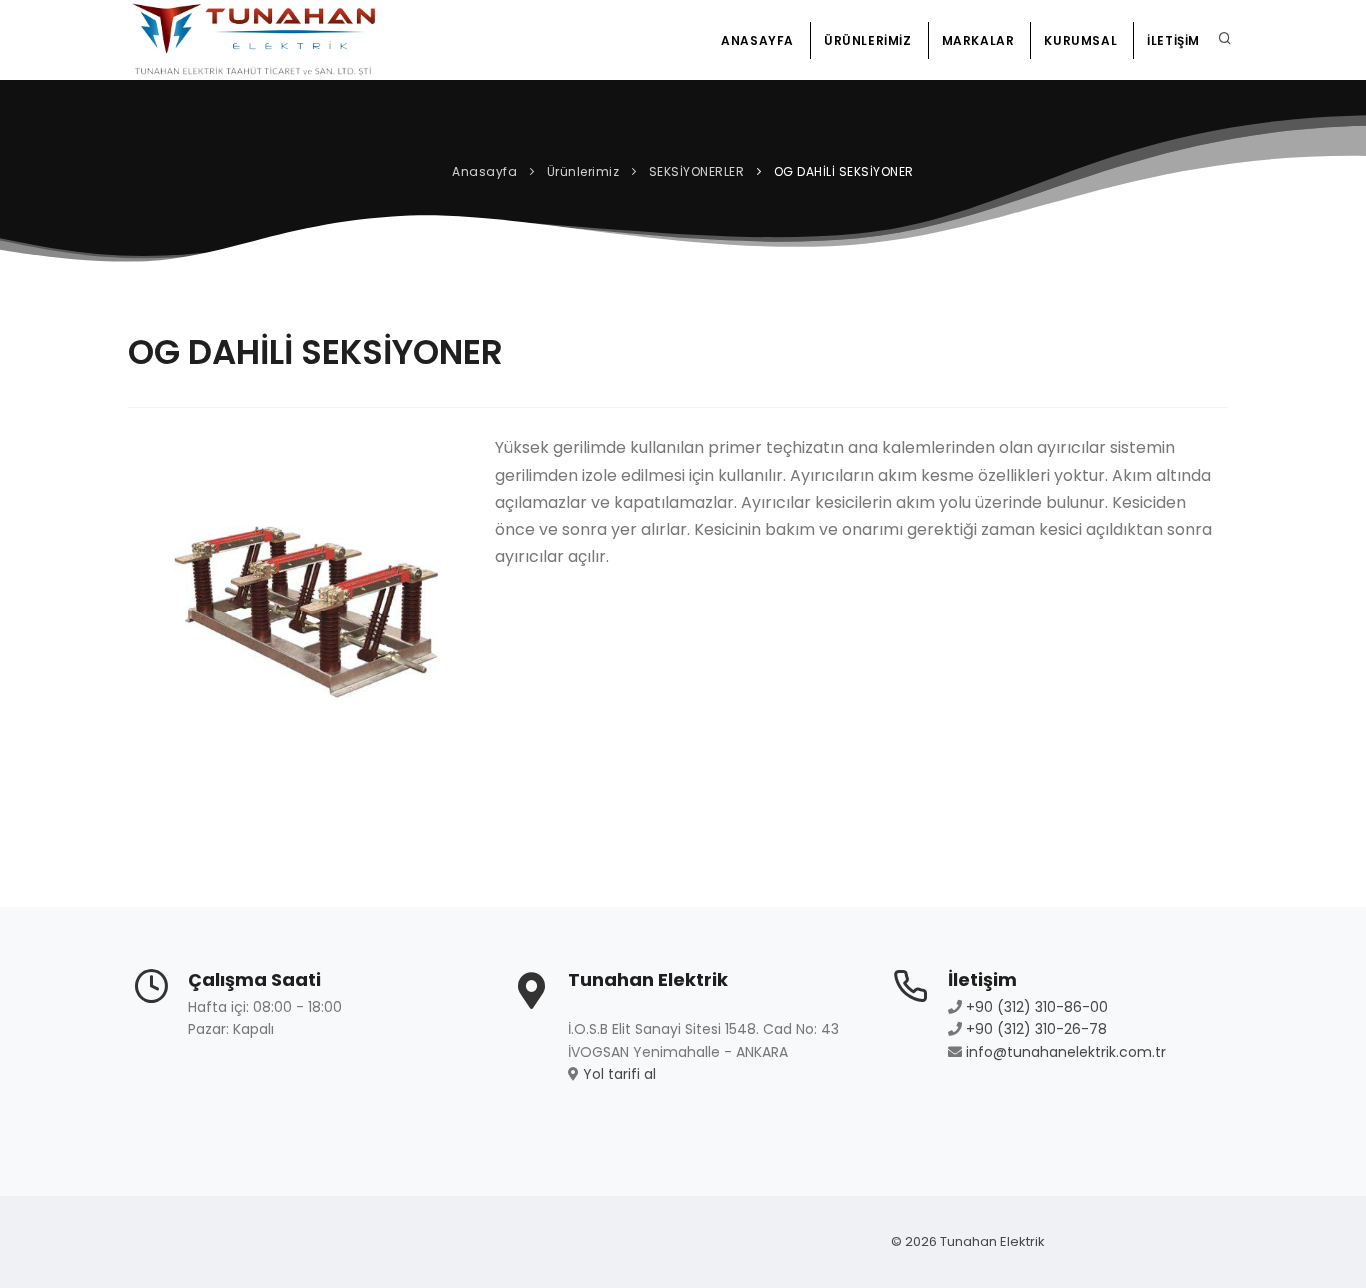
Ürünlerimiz (868, 40)
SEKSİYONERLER (697, 171)
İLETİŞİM (1173, 40)
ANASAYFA (757, 40)
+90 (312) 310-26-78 (1036, 1029)
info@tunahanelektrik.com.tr (1066, 1052)
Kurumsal (1080, 40)
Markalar (978, 40)
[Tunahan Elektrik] (254, 40)
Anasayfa (484, 171)
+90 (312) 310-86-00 (1037, 1007)
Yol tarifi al (619, 1074)
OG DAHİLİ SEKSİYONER (844, 171)
